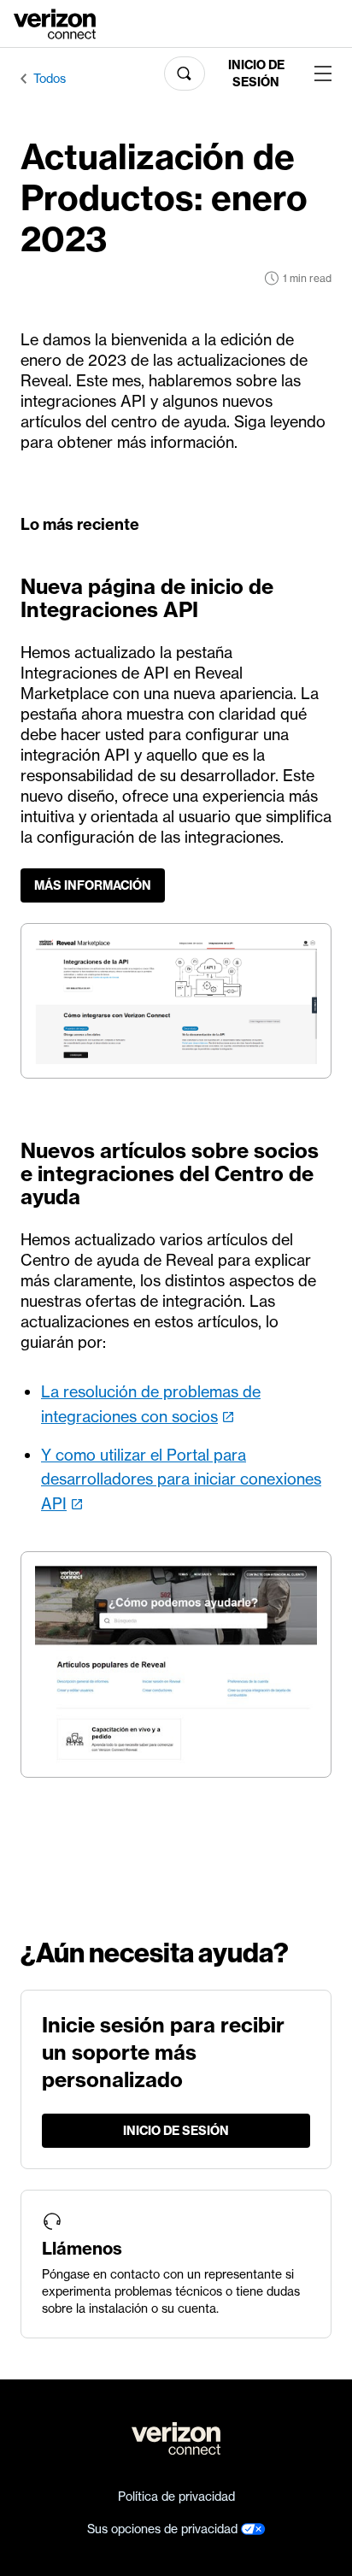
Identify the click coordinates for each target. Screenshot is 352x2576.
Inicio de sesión (256, 74)
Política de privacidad (176, 2497)
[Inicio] (55, 22)
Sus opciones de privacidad (164, 2529)
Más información (93, 885)
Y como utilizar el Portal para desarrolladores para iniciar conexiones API (181, 1480)
